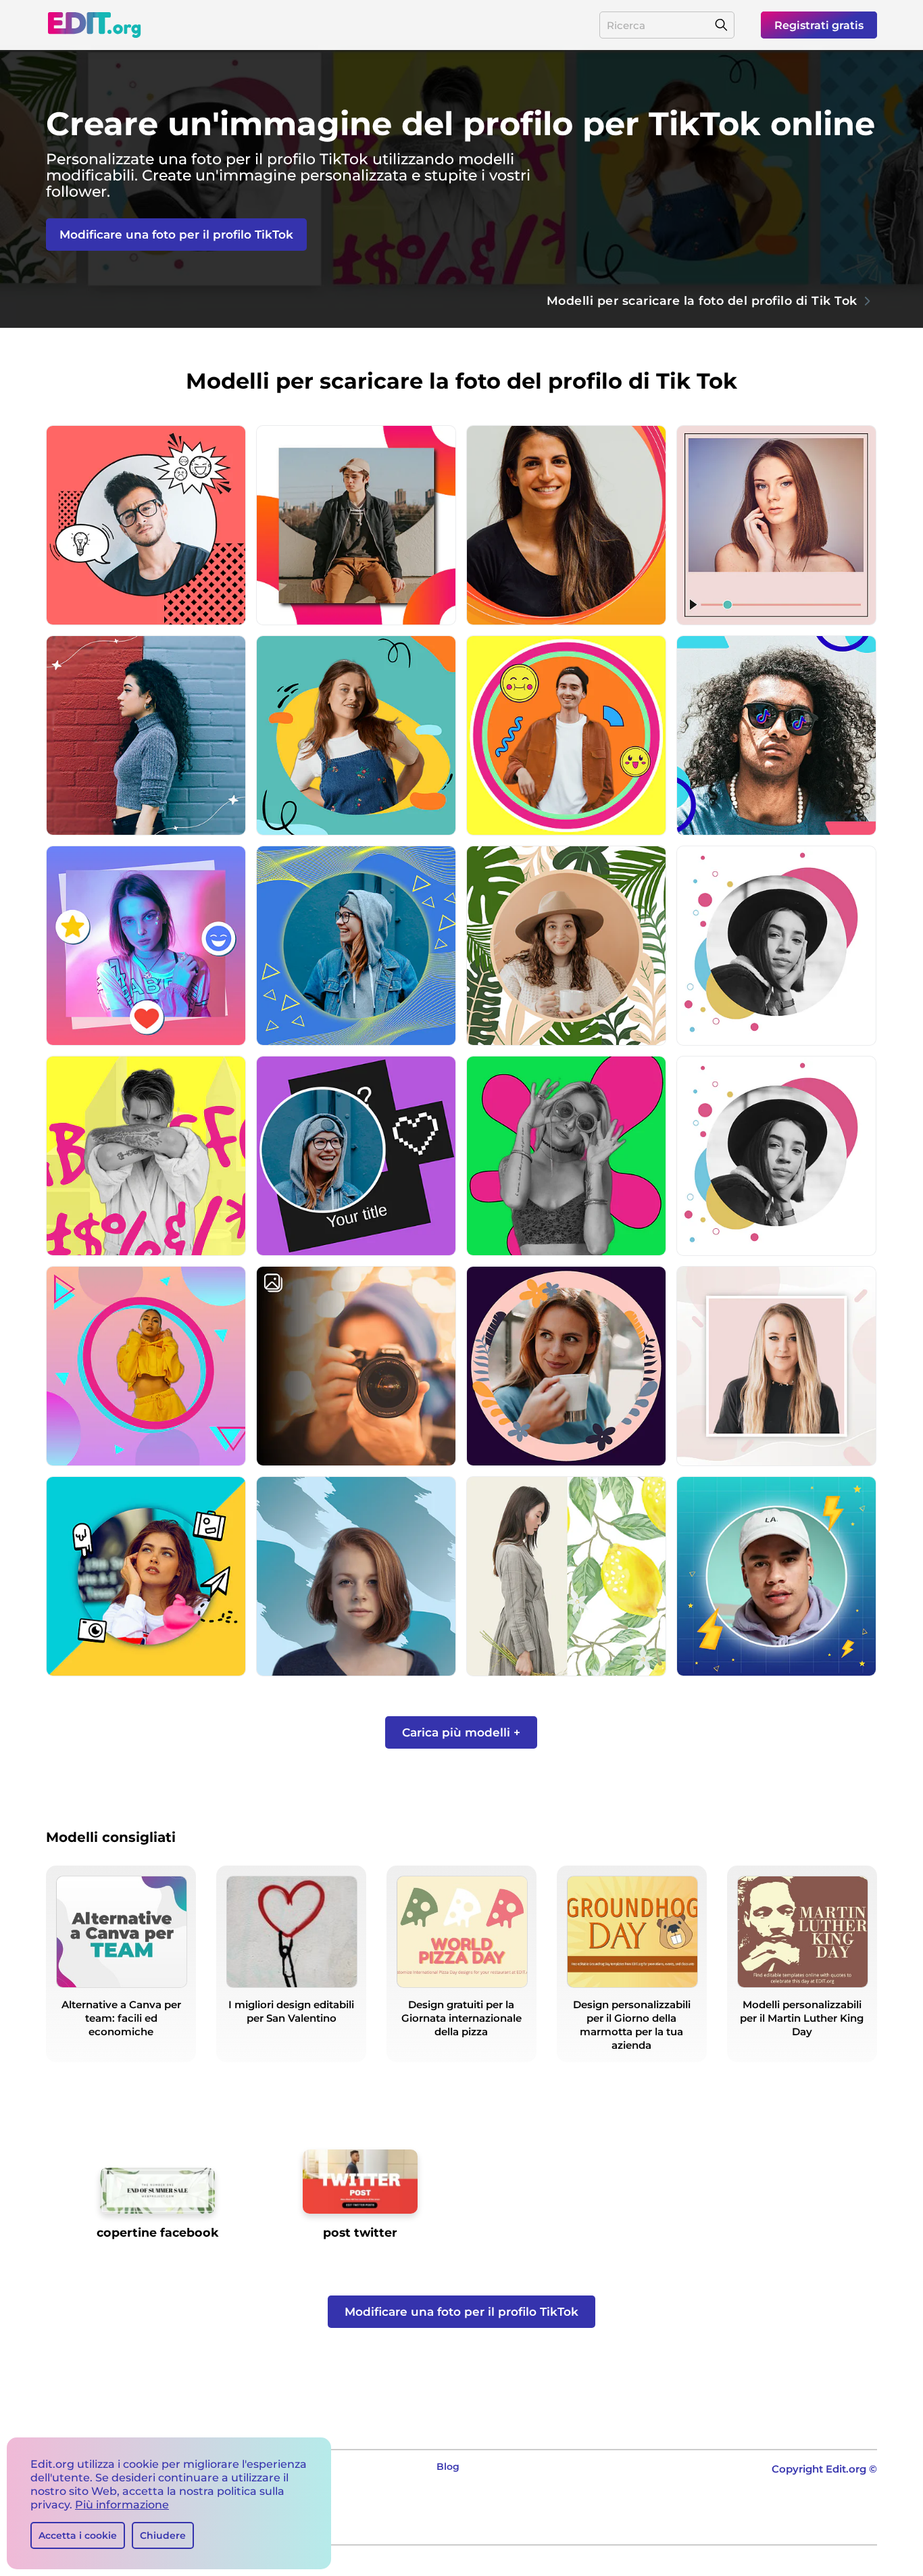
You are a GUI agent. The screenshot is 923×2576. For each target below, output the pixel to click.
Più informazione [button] (122, 2505)
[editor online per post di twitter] (360, 2187)
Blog (448, 2466)
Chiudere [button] (163, 2535)
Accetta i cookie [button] (78, 2535)
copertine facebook (158, 2232)
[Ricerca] (721, 25)
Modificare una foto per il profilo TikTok (176, 235)
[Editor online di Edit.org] (94, 25)
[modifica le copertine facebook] (157, 2196)
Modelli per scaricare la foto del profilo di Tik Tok (702, 300)
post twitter (360, 2232)
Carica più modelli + (461, 1732)
